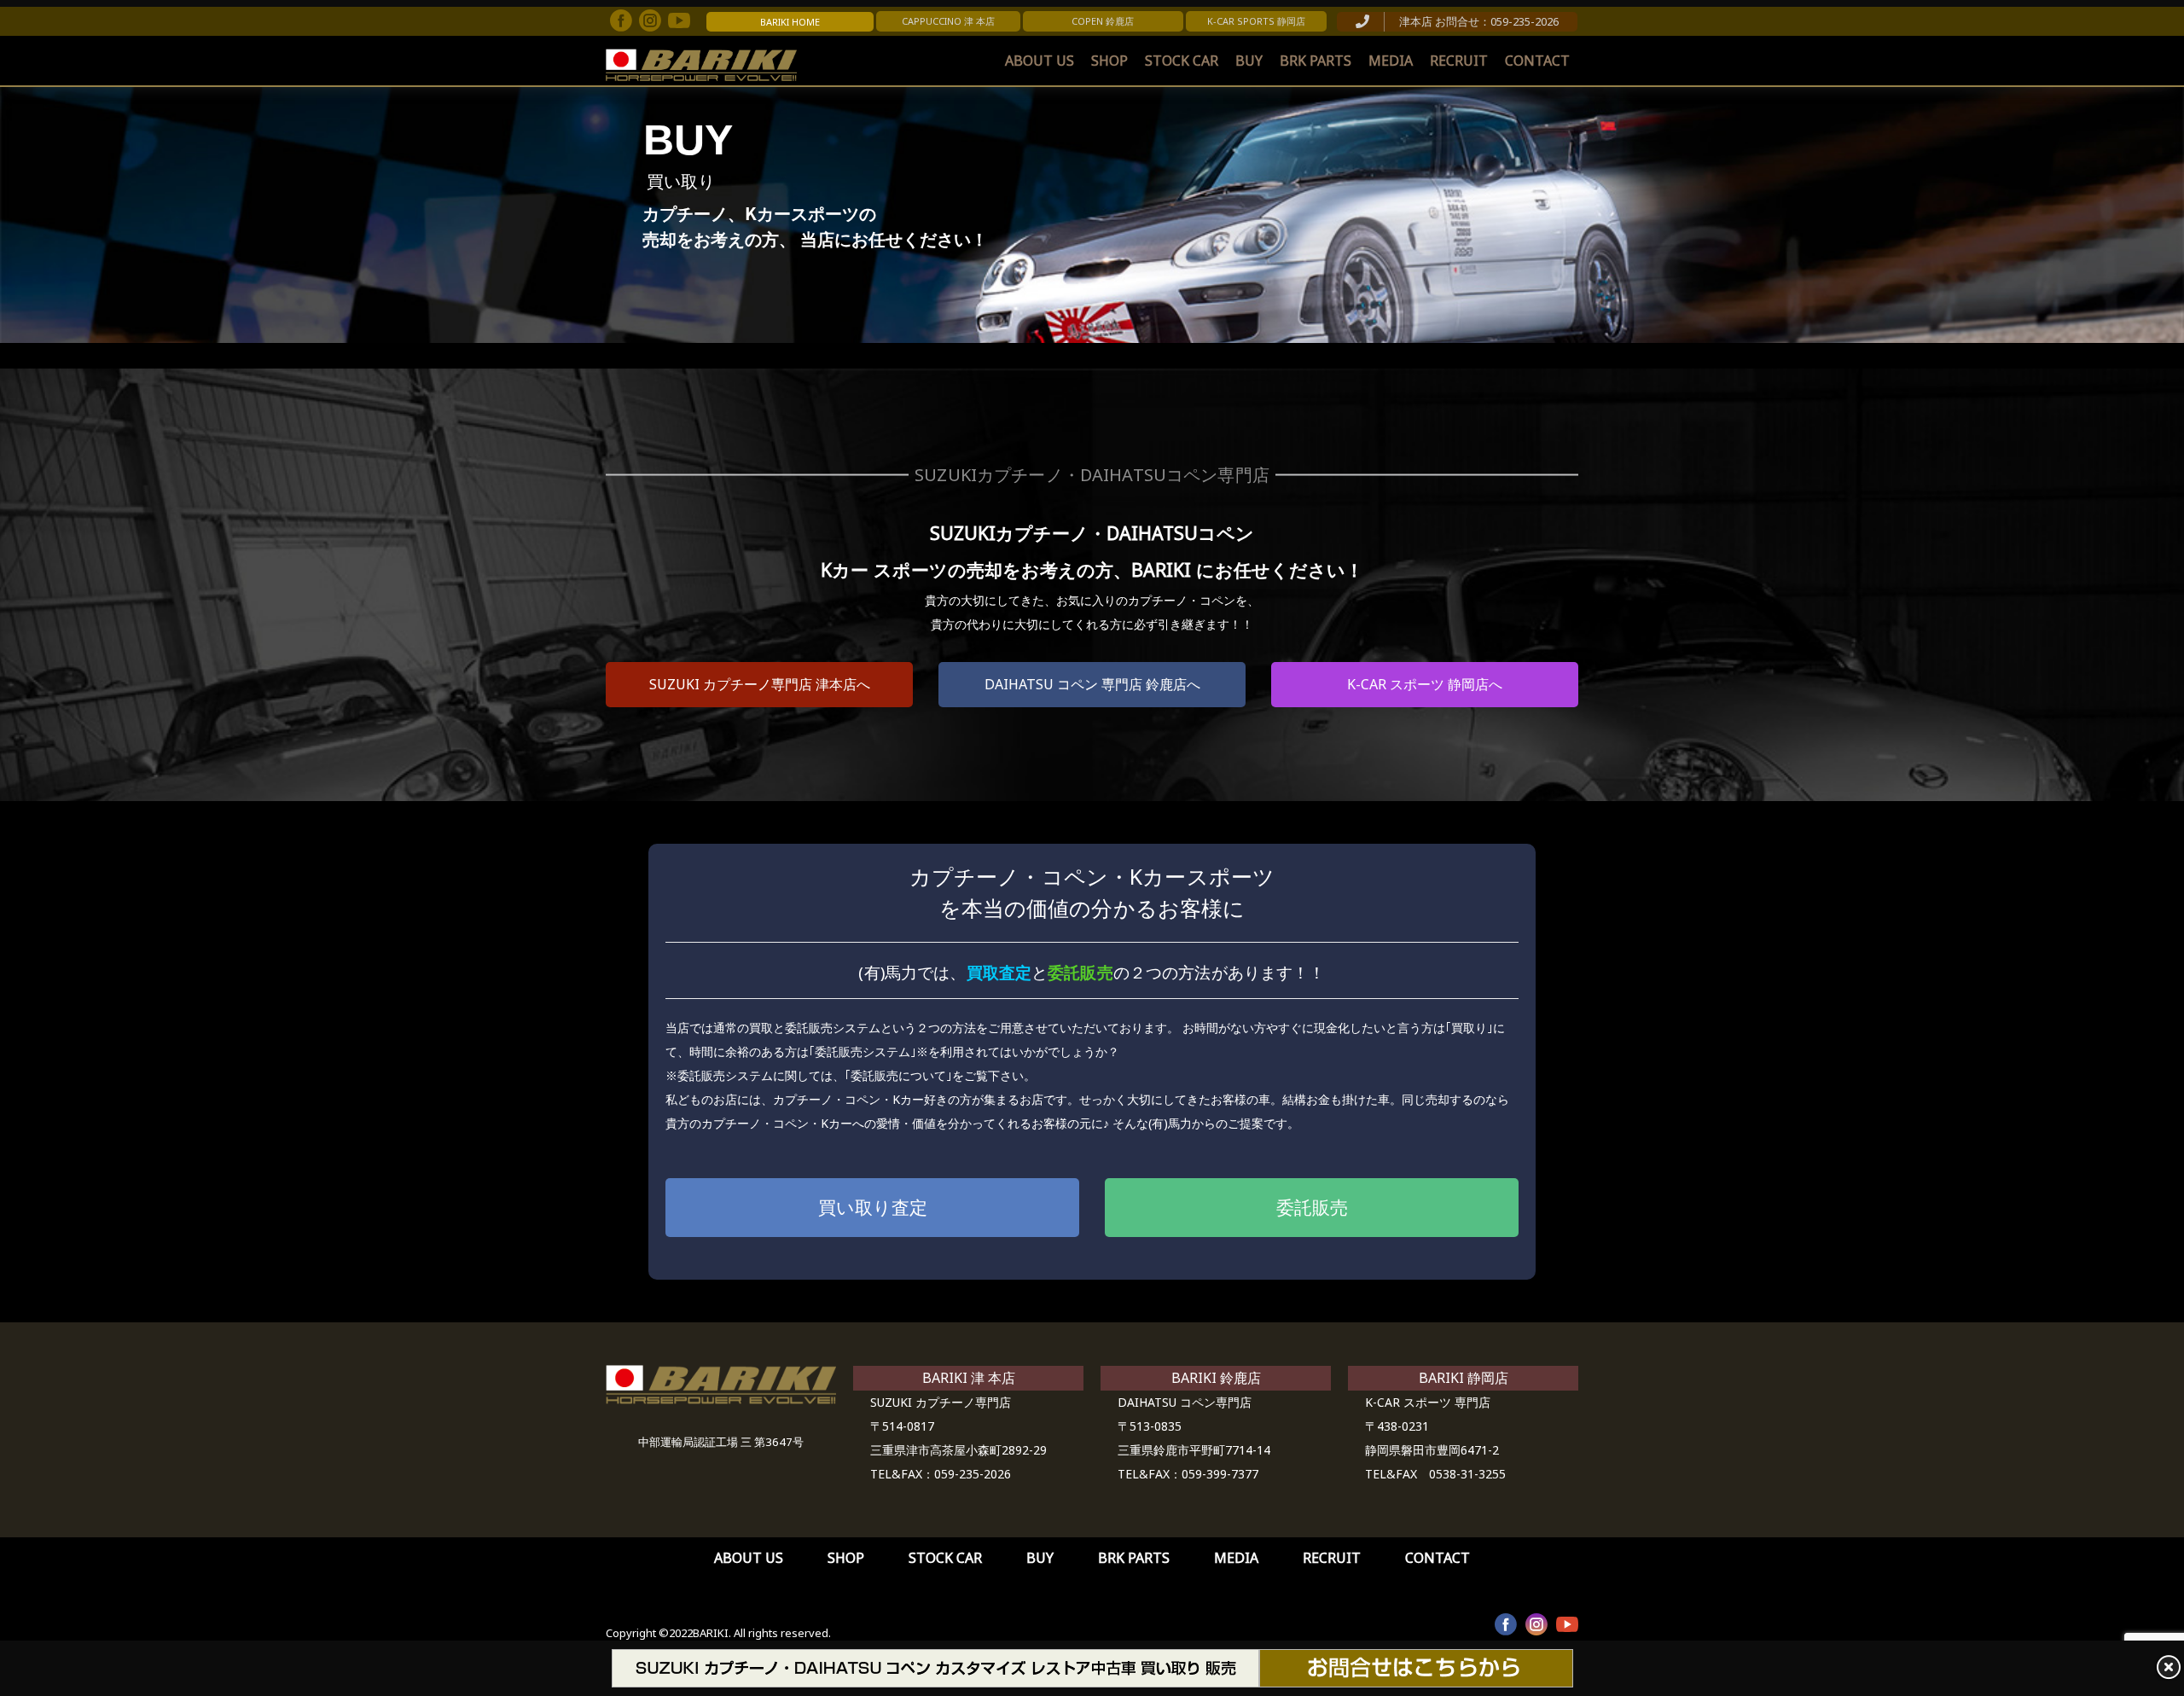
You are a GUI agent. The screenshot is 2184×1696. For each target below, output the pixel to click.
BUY (1249, 61)
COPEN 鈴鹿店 (1103, 21)
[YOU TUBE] (1567, 1624)
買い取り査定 (873, 1207)
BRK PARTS (1316, 61)
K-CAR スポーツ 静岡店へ (1425, 684)
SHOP (1109, 61)
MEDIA (1391, 61)
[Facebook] (621, 20)
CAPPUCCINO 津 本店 (948, 21)
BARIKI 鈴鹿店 (1216, 1378)
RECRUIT (1459, 61)
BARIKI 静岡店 (1464, 1378)
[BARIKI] (701, 65)
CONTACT (1537, 61)
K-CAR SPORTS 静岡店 (1256, 21)
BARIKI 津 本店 (969, 1378)
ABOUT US (1040, 61)
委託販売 (1312, 1207)
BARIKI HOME (790, 22)
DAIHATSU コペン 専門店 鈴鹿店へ (1092, 684)
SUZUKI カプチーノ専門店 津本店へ (760, 684)
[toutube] (679, 20)
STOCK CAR (1182, 61)
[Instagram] (650, 20)
